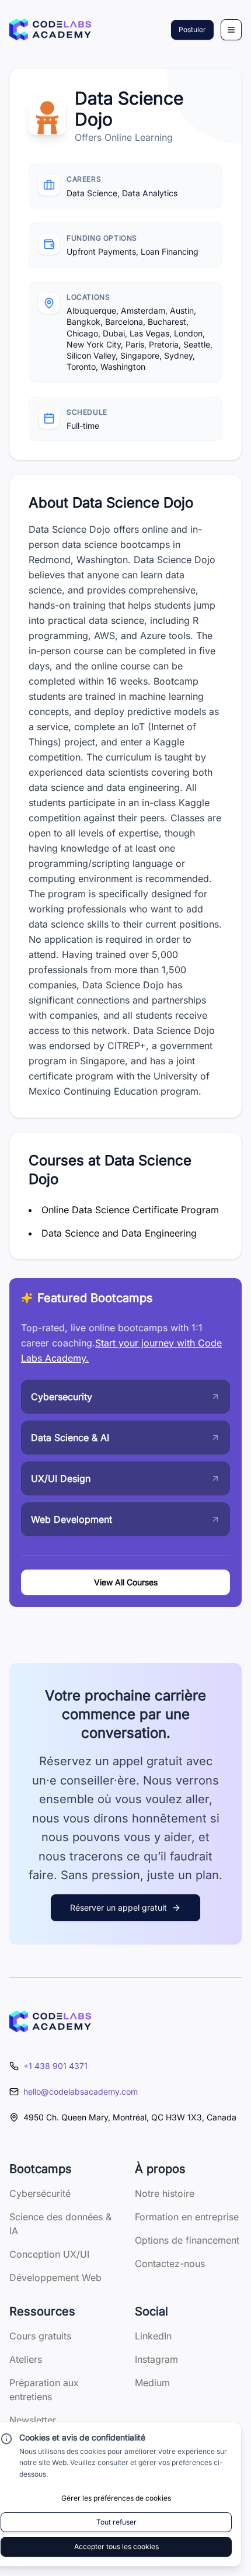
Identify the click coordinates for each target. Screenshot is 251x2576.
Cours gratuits (40, 2336)
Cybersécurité (40, 2193)
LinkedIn (153, 2336)
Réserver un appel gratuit (118, 1907)
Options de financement (187, 2240)
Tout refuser (116, 2522)
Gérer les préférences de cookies (116, 2498)
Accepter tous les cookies (116, 2547)
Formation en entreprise (187, 2217)
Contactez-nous (170, 2263)
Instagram (156, 2359)
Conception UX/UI (49, 2254)
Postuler (192, 29)
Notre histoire (165, 2193)
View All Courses (126, 1582)
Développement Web (55, 2278)
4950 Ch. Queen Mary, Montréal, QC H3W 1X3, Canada (130, 2117)
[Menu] (231, 30)
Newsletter (33, 2420)
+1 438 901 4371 (55, 2066)
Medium (152, 2383)
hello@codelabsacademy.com (81, 2091)
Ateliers (26, 2359)
